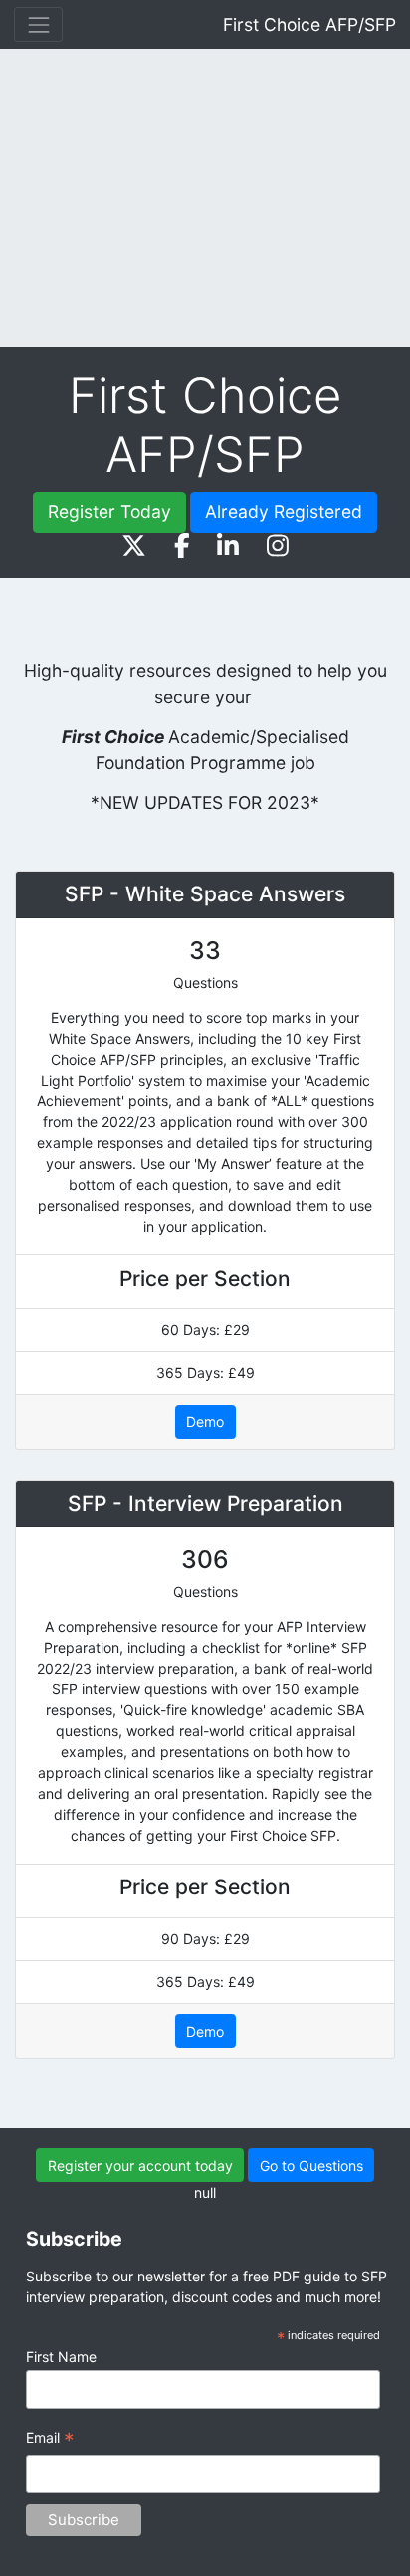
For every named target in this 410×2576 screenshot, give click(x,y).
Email (50, 2440)
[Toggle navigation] (38, 24)
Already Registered (284, 512)
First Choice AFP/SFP (309, 24)
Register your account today (140, 2166)
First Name (61, 2357)
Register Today (109, 512)
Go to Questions (311, 2166)
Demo (205, 1421)
